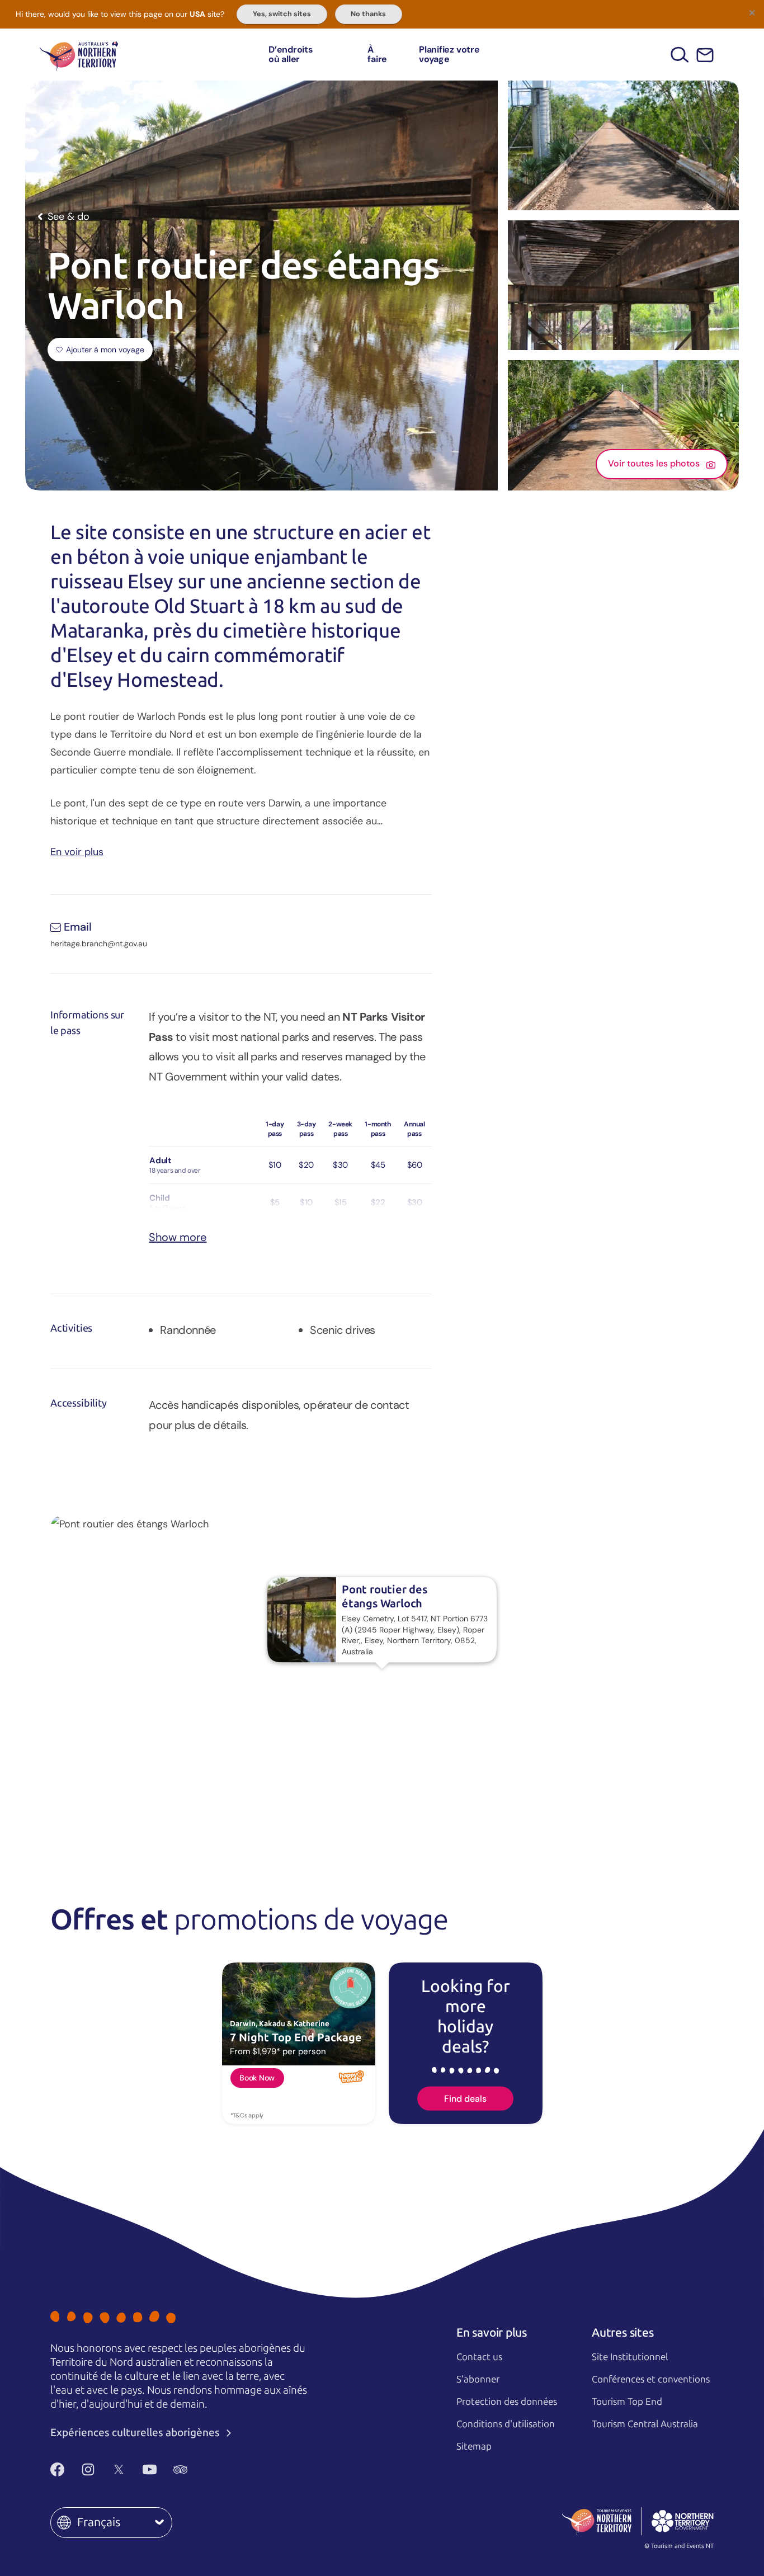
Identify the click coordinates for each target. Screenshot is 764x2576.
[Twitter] (119, 2469)
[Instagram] (88, 2469)
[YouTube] (150, 2469)
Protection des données (507, 2402)
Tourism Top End (627, 2402)
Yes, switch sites (282, 14)
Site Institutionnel (630, 2357)
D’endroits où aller (291, 55)
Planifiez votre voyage (449, 55)
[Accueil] (79, 55)
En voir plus (77, 851)
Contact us (479, 2357)
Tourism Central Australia (645, 2424)
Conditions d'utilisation (506, 2424)
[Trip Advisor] (180, 2469)
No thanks (368, 14)
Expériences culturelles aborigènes (136, 2433)
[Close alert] (752, 12)
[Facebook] (57, 2469)
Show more (178, 1237)
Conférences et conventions (651, 2379)
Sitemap (474, 2446)
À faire (377, 55)
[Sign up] (705, 55)
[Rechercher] (680, 55)
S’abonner (478, 2379)
